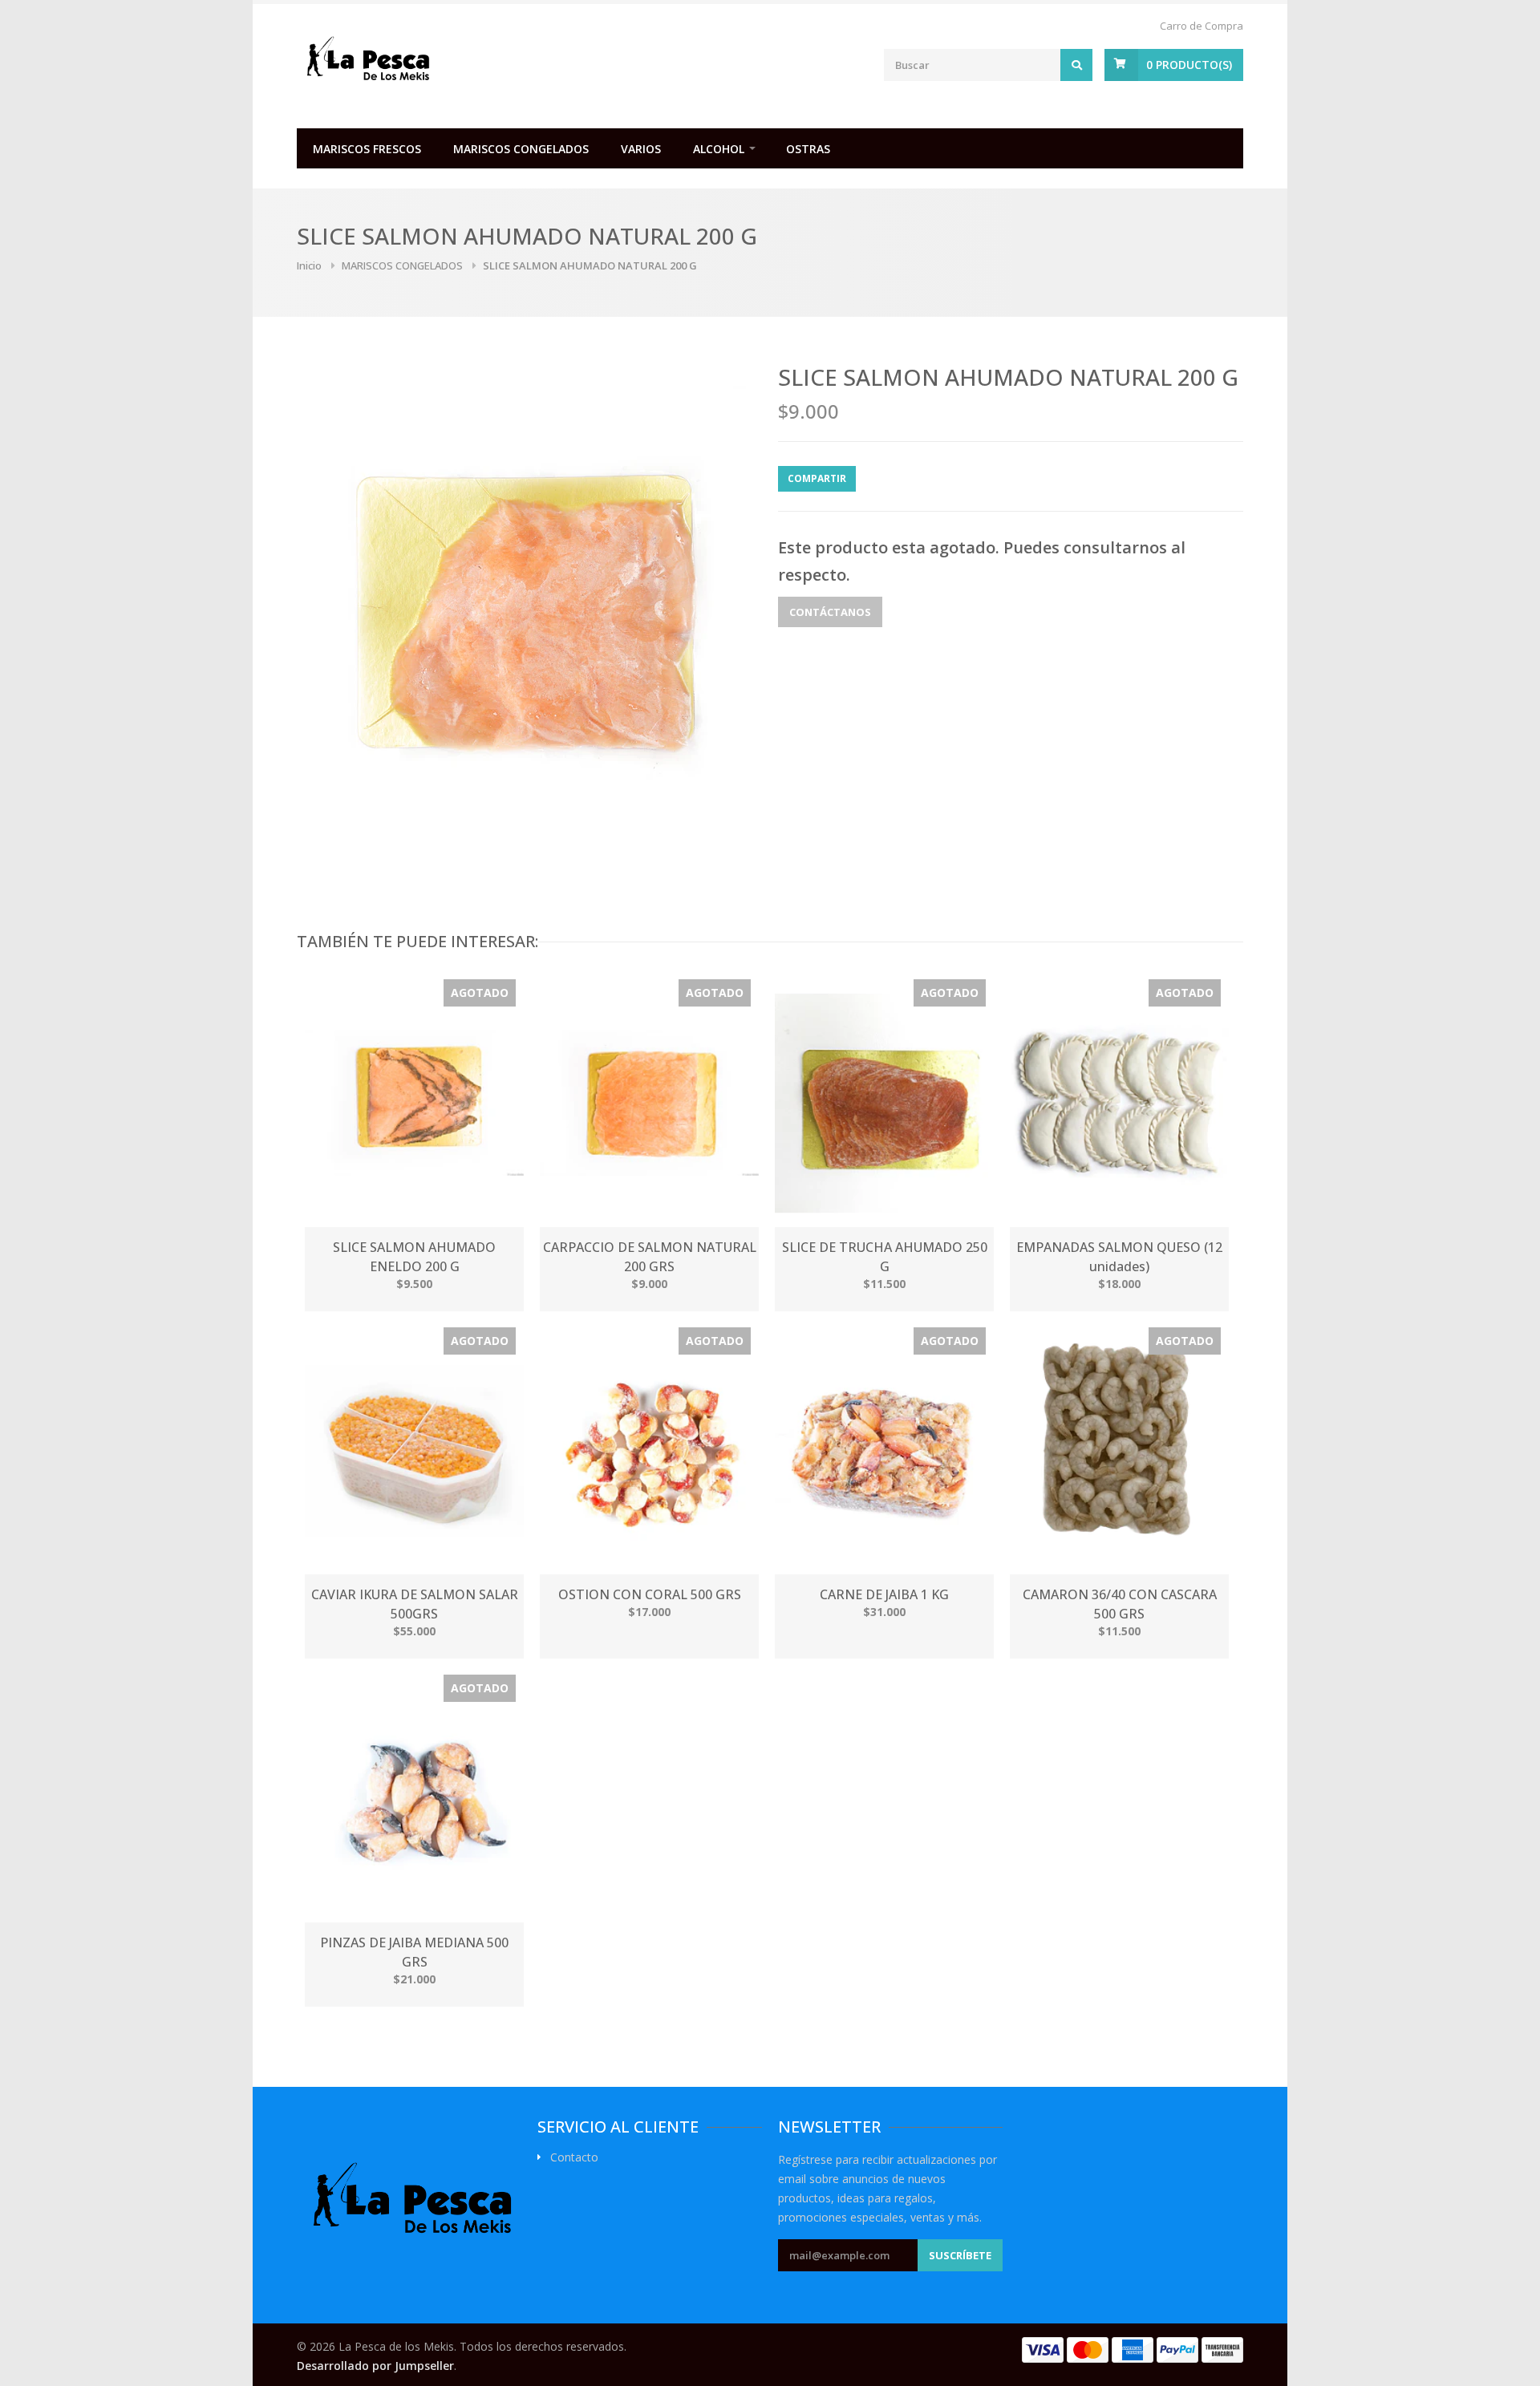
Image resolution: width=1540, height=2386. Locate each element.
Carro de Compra (1202, 26)
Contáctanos (830, 612)
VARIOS (641, 149)
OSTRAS (808, 149)
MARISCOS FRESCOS (367, 149)
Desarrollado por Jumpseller (375, 2366)
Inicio (309, 265)
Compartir (817, 478)
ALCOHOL (719, 149)
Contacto (574, 2157)
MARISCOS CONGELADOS (521, 149)
